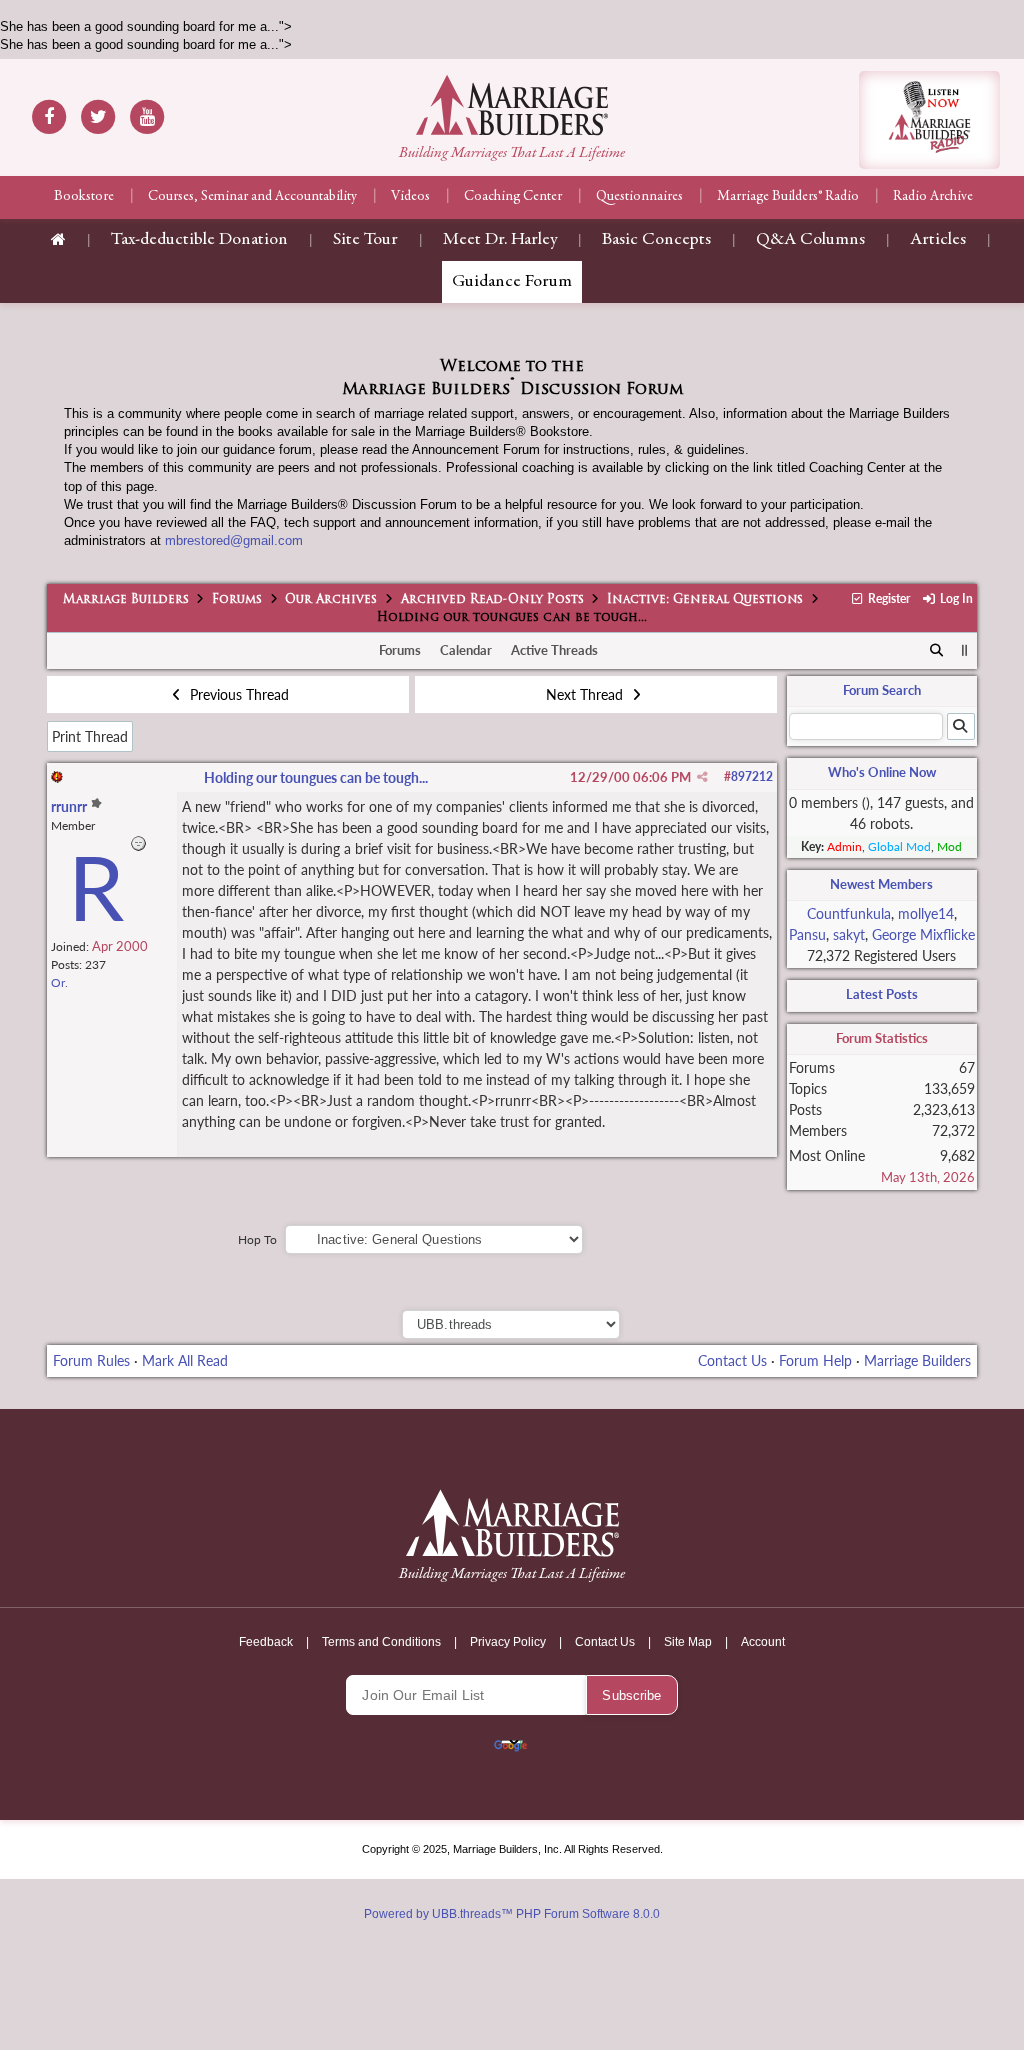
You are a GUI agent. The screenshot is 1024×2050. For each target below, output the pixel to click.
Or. (59, 982)
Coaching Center (513, 197)
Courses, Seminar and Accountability (252, 197)
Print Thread (90, 736)
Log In (954, 598)
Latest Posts (882, 994)
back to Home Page (512, 105)
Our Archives (331, 600)
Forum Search (882, 690)
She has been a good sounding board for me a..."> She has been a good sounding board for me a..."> (512, 834)
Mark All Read (185, 1360)
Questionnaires (639, 197)
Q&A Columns (810, 240)
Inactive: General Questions (705, 600)
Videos (410, 197)
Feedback (266, 1642)
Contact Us (732, 1360)
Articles (938, 240)
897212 (752, 776)
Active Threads (554, 650)
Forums (237, 600)
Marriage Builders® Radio (788, 197)
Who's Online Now (882, 772)
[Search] (936, 651)
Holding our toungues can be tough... (316, 777)
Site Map (688, 1642)
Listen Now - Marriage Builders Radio (929, 120)
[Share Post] (702, 777)
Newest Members (881, 884)
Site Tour (365, 240)
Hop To (257, 1239)
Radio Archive (933, 197)
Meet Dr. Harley (500, 240)
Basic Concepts (656, 240)
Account (763, 1642)
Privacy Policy (508, 1642)
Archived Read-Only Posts (492, 600)
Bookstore (84, 197)
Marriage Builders (126, 600)
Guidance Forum (512, 282)
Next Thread (586, 694)
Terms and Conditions (381, 1642)
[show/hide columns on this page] (964, 650)
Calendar (466, 650)
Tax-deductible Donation (199, 240)
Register (887, 598)
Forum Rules (91, 1360)
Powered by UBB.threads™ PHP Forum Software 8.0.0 (512, 1914)
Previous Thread (237, 694)
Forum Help (815, 1360)
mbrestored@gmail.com (234, 540)
